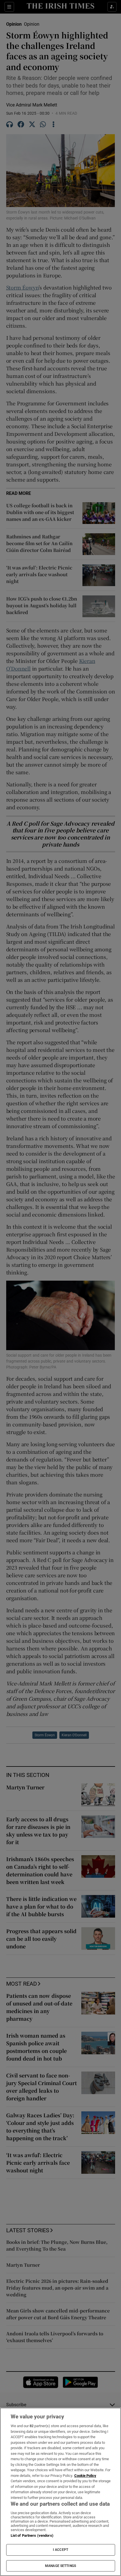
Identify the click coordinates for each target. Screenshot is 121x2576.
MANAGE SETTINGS (60, 2566)
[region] (60, 2492)
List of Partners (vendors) (32, 2535)
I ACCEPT (60, 2550)
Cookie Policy (85, 2476)
